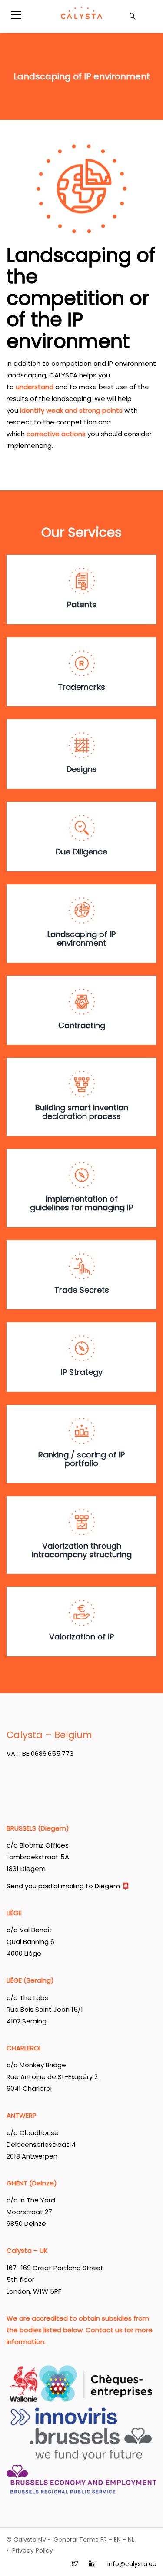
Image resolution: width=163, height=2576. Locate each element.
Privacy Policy (33, 2550)
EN (117, 2540)
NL (131, 2540)
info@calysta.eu (132, 2564)
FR (104, 2540)
